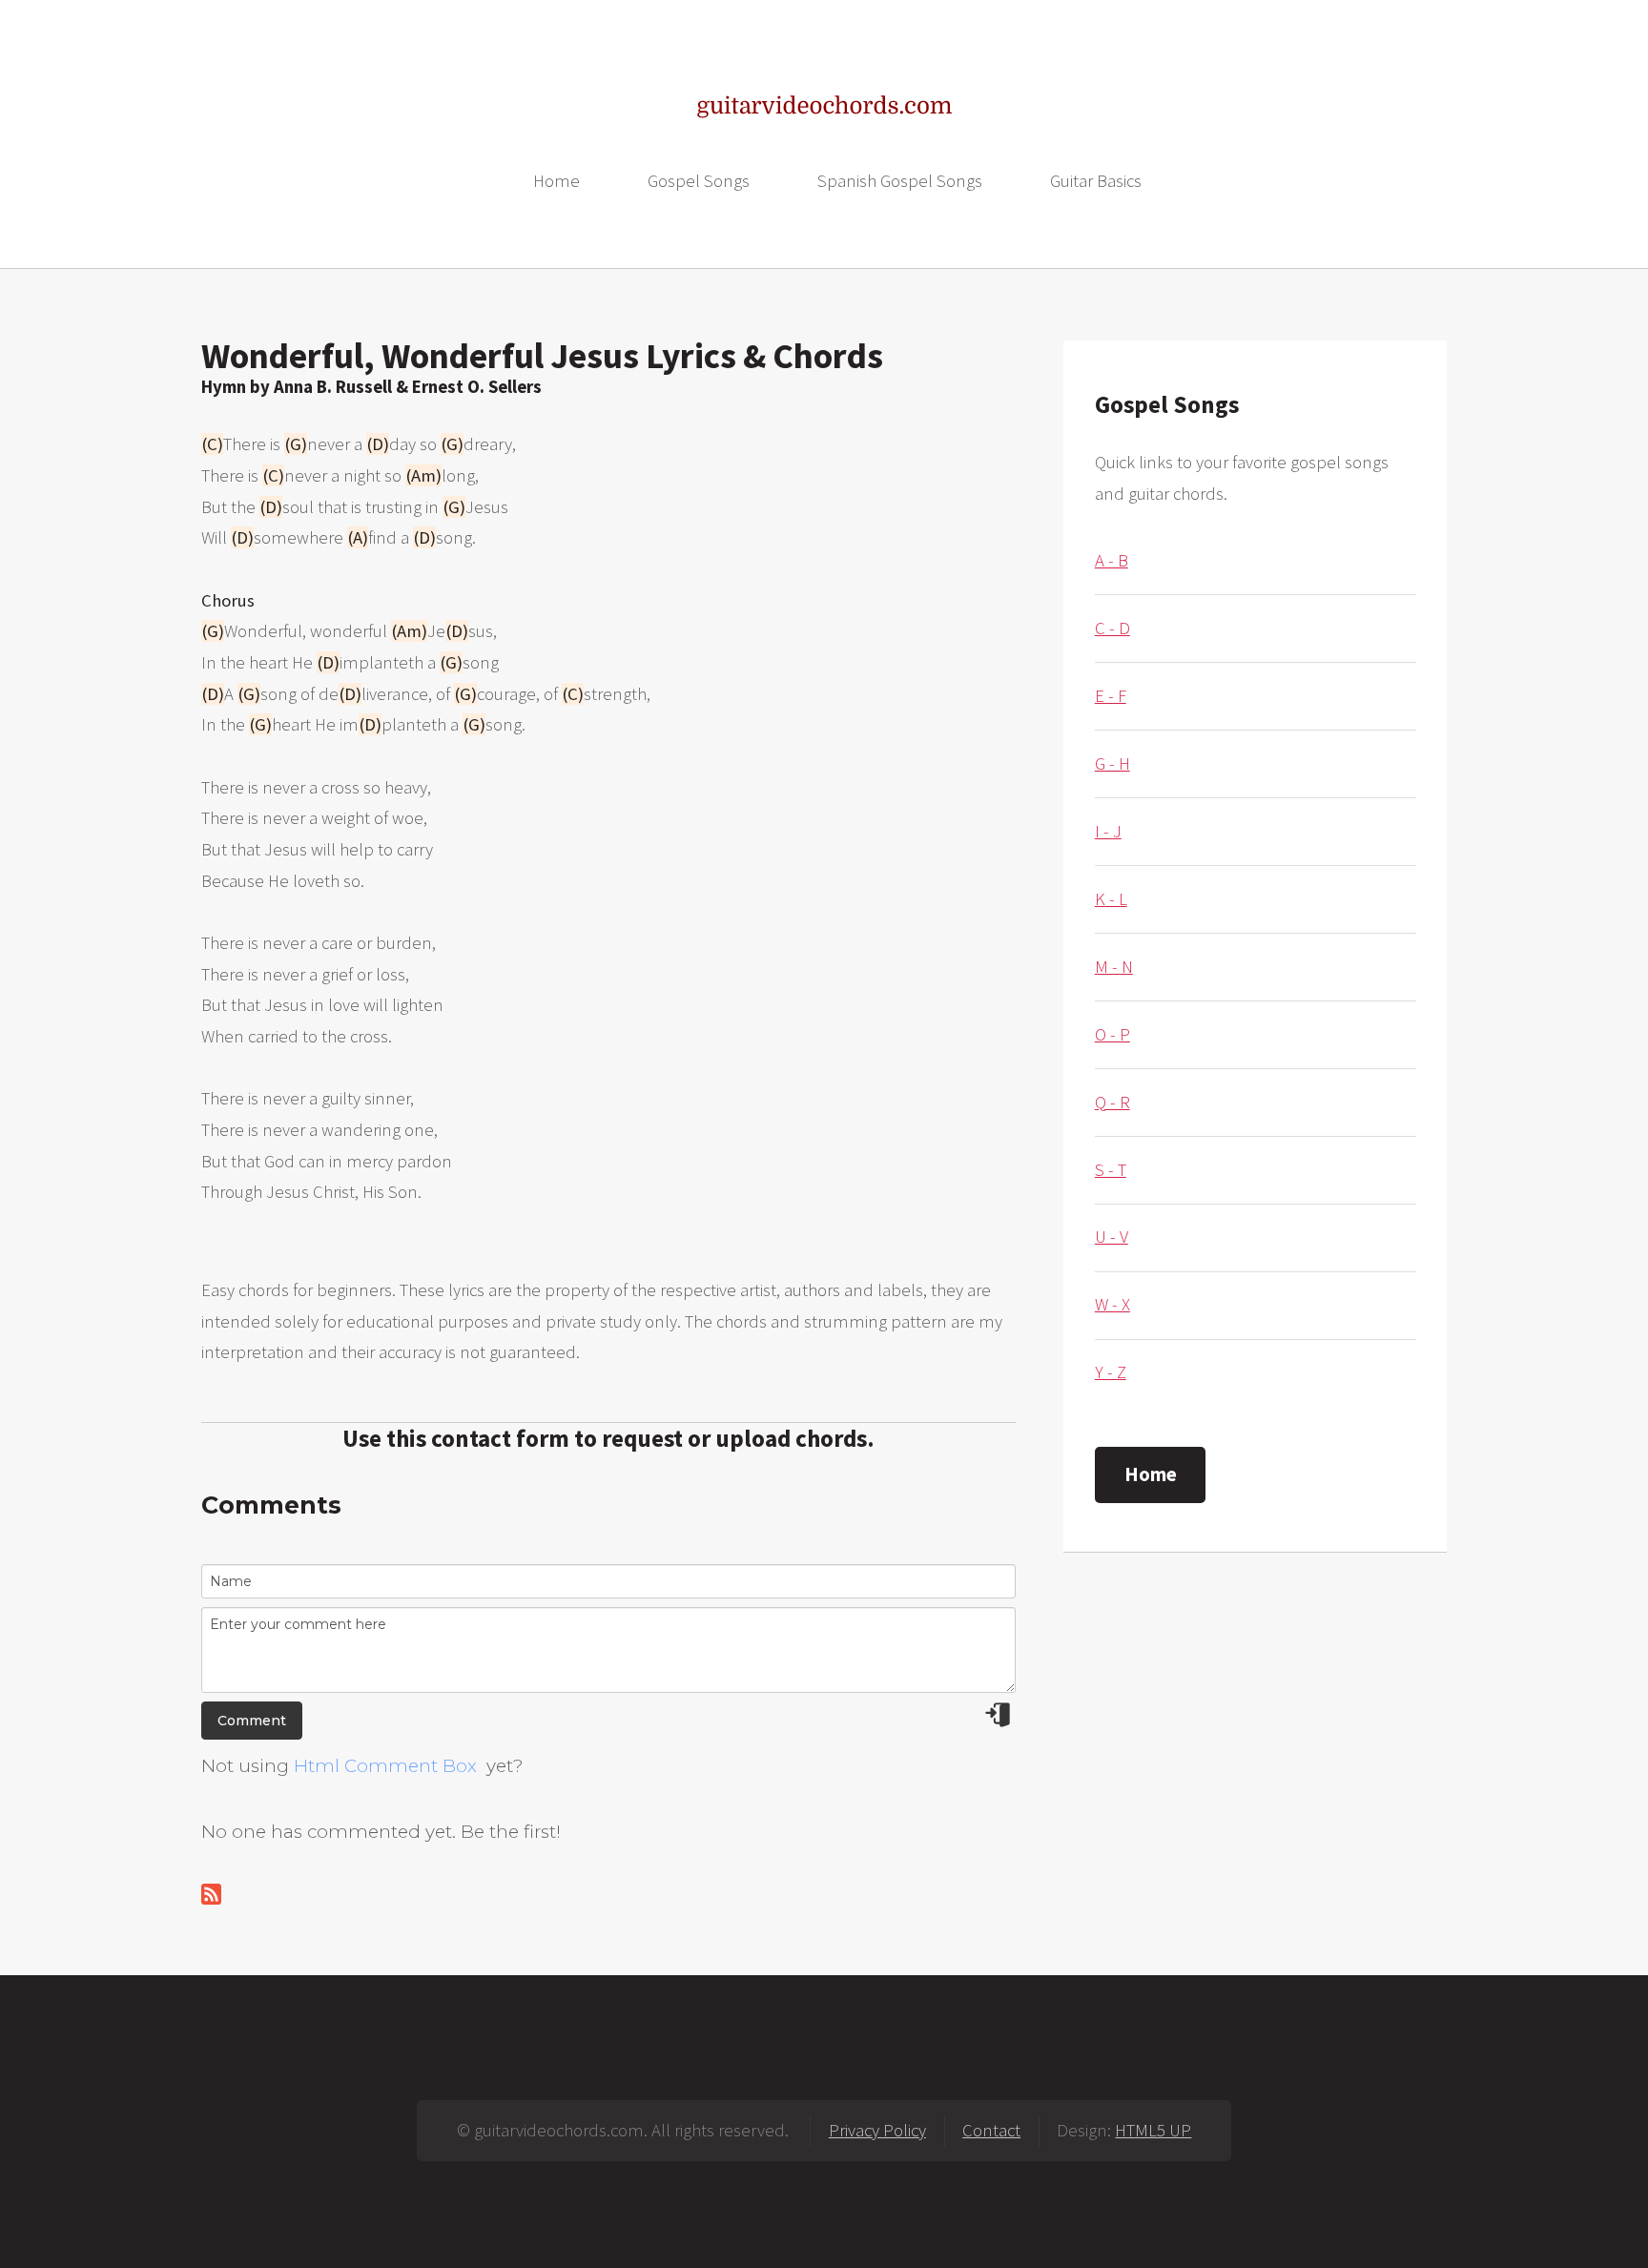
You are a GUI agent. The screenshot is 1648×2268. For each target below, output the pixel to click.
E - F (1111, 696)
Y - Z (1111, 1372)
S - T (1111, 1170)
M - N (1114, 967)
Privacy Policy (877, 2130)
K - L (1111, 899)
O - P (1112, 1034)
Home (556, 181)
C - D (1112, 628)
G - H (1112, 763)
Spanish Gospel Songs (900, 181)
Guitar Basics (1096, 181)
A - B (1112, 560)
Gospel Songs (699, 181)
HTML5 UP (1153, 2130)
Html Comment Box (385, 1766)
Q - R (1112, 1102)
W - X (1112, 1304)
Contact (991, 2130)
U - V (1112, 1237)
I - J (1108, 831)
